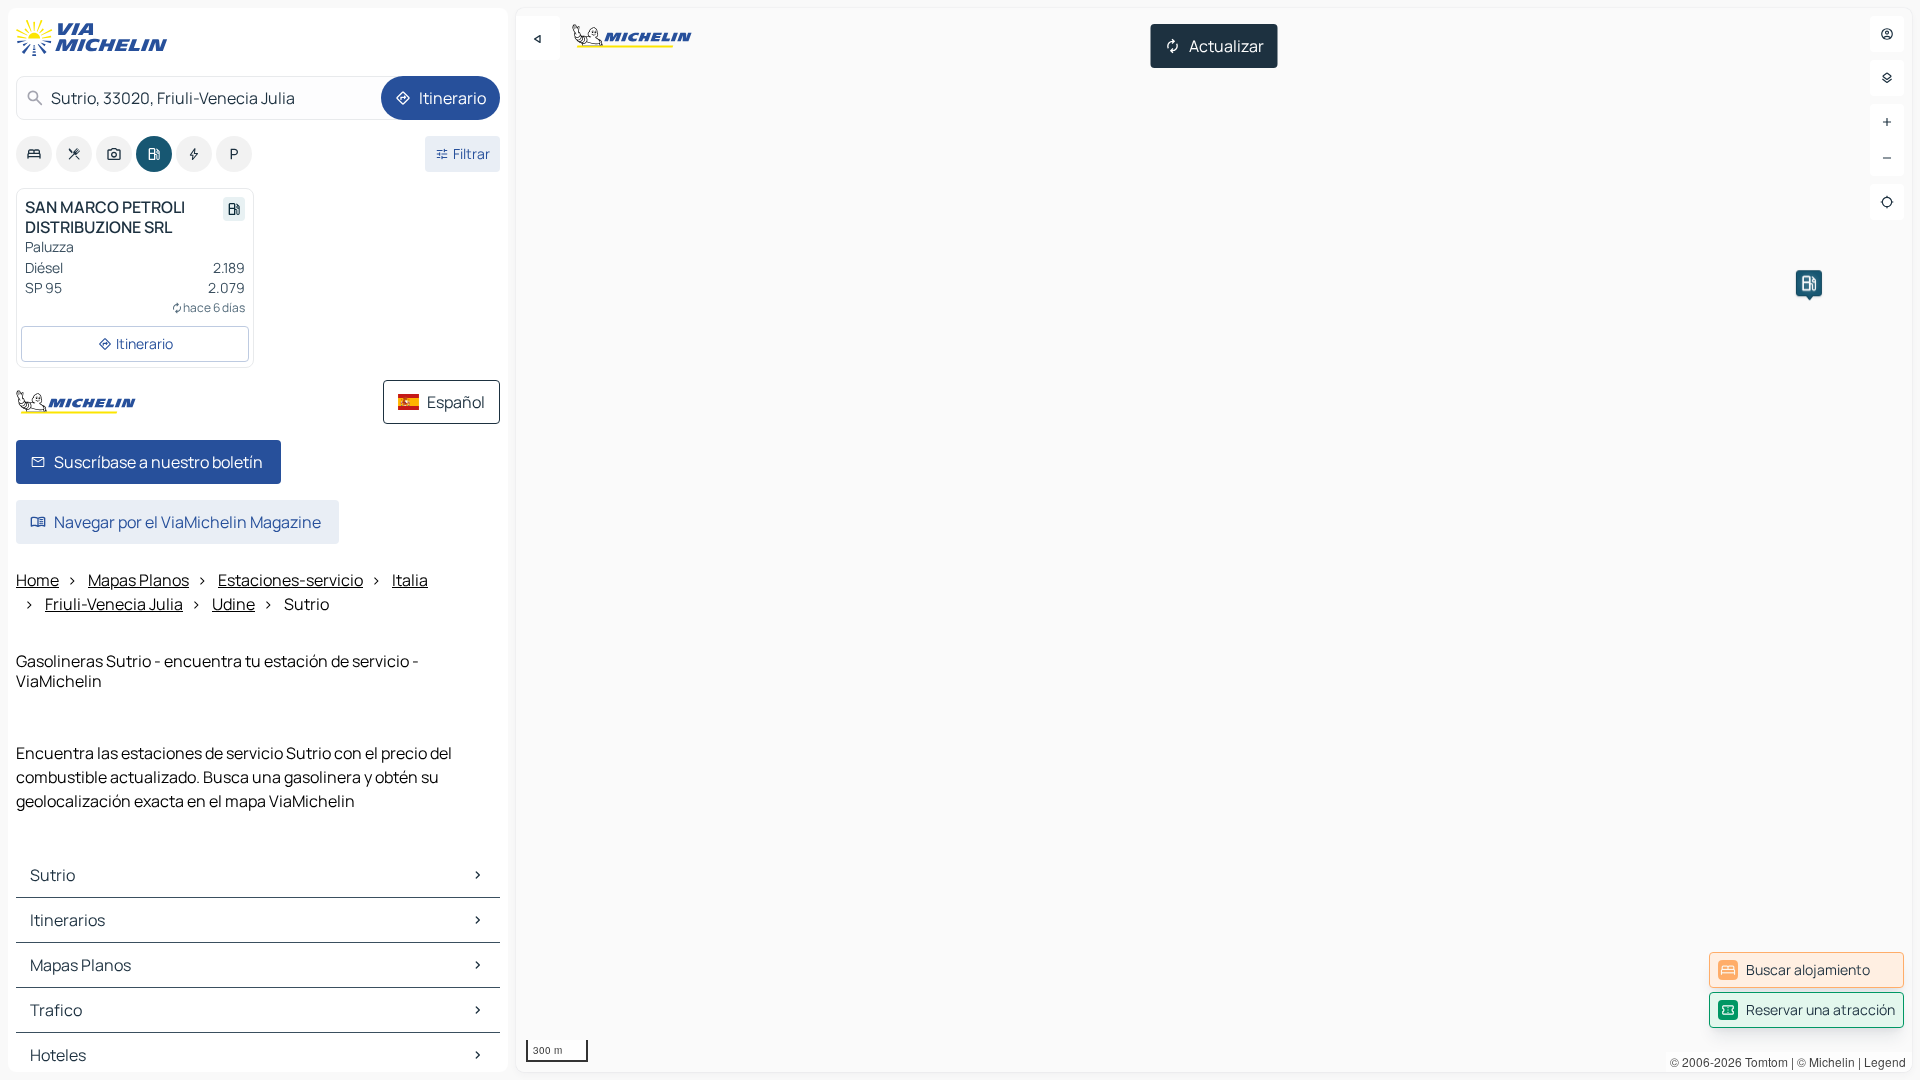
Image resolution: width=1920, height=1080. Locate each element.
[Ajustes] (1887, 78)
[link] (1806, 970)
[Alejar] (1887, 158)
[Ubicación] (1887, 202)
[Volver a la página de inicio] (96, 38)
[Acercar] (1887, 122)
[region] (1214, 540)
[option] (34, 154)
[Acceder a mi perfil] (1887, 34)
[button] (1809, 283)
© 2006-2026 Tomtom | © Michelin (1762, 1061)
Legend (1885, 1061)
